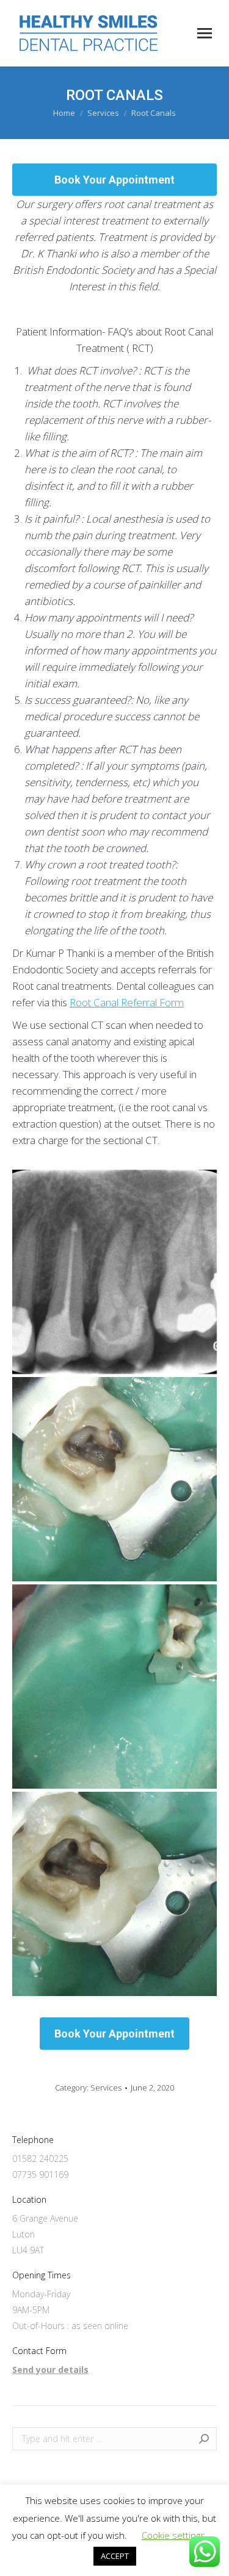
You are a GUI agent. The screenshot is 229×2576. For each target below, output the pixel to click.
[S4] (114, 1894)
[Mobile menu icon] (205, 33)
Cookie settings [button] (173, 2535)
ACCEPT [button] (115, 2556)
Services (106, 2088)
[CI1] (114, 1272)
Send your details (50, 2370)
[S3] (114, 1687)
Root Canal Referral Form (127, 1002)
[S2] (114, 1479)
